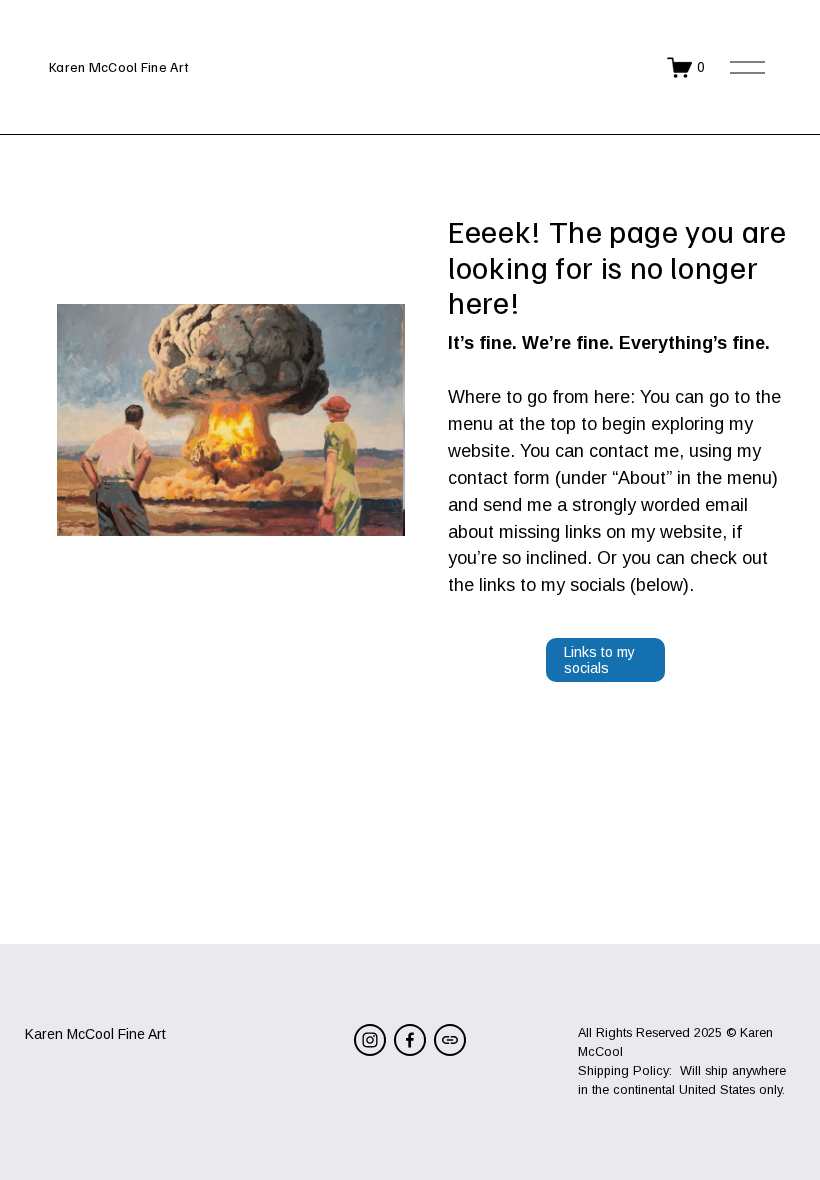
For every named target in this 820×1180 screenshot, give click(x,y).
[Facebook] (410, 1040)
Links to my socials (599, 660)
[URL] (450, 1040)
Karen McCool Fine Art (119, 66)
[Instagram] (370, 1040)
